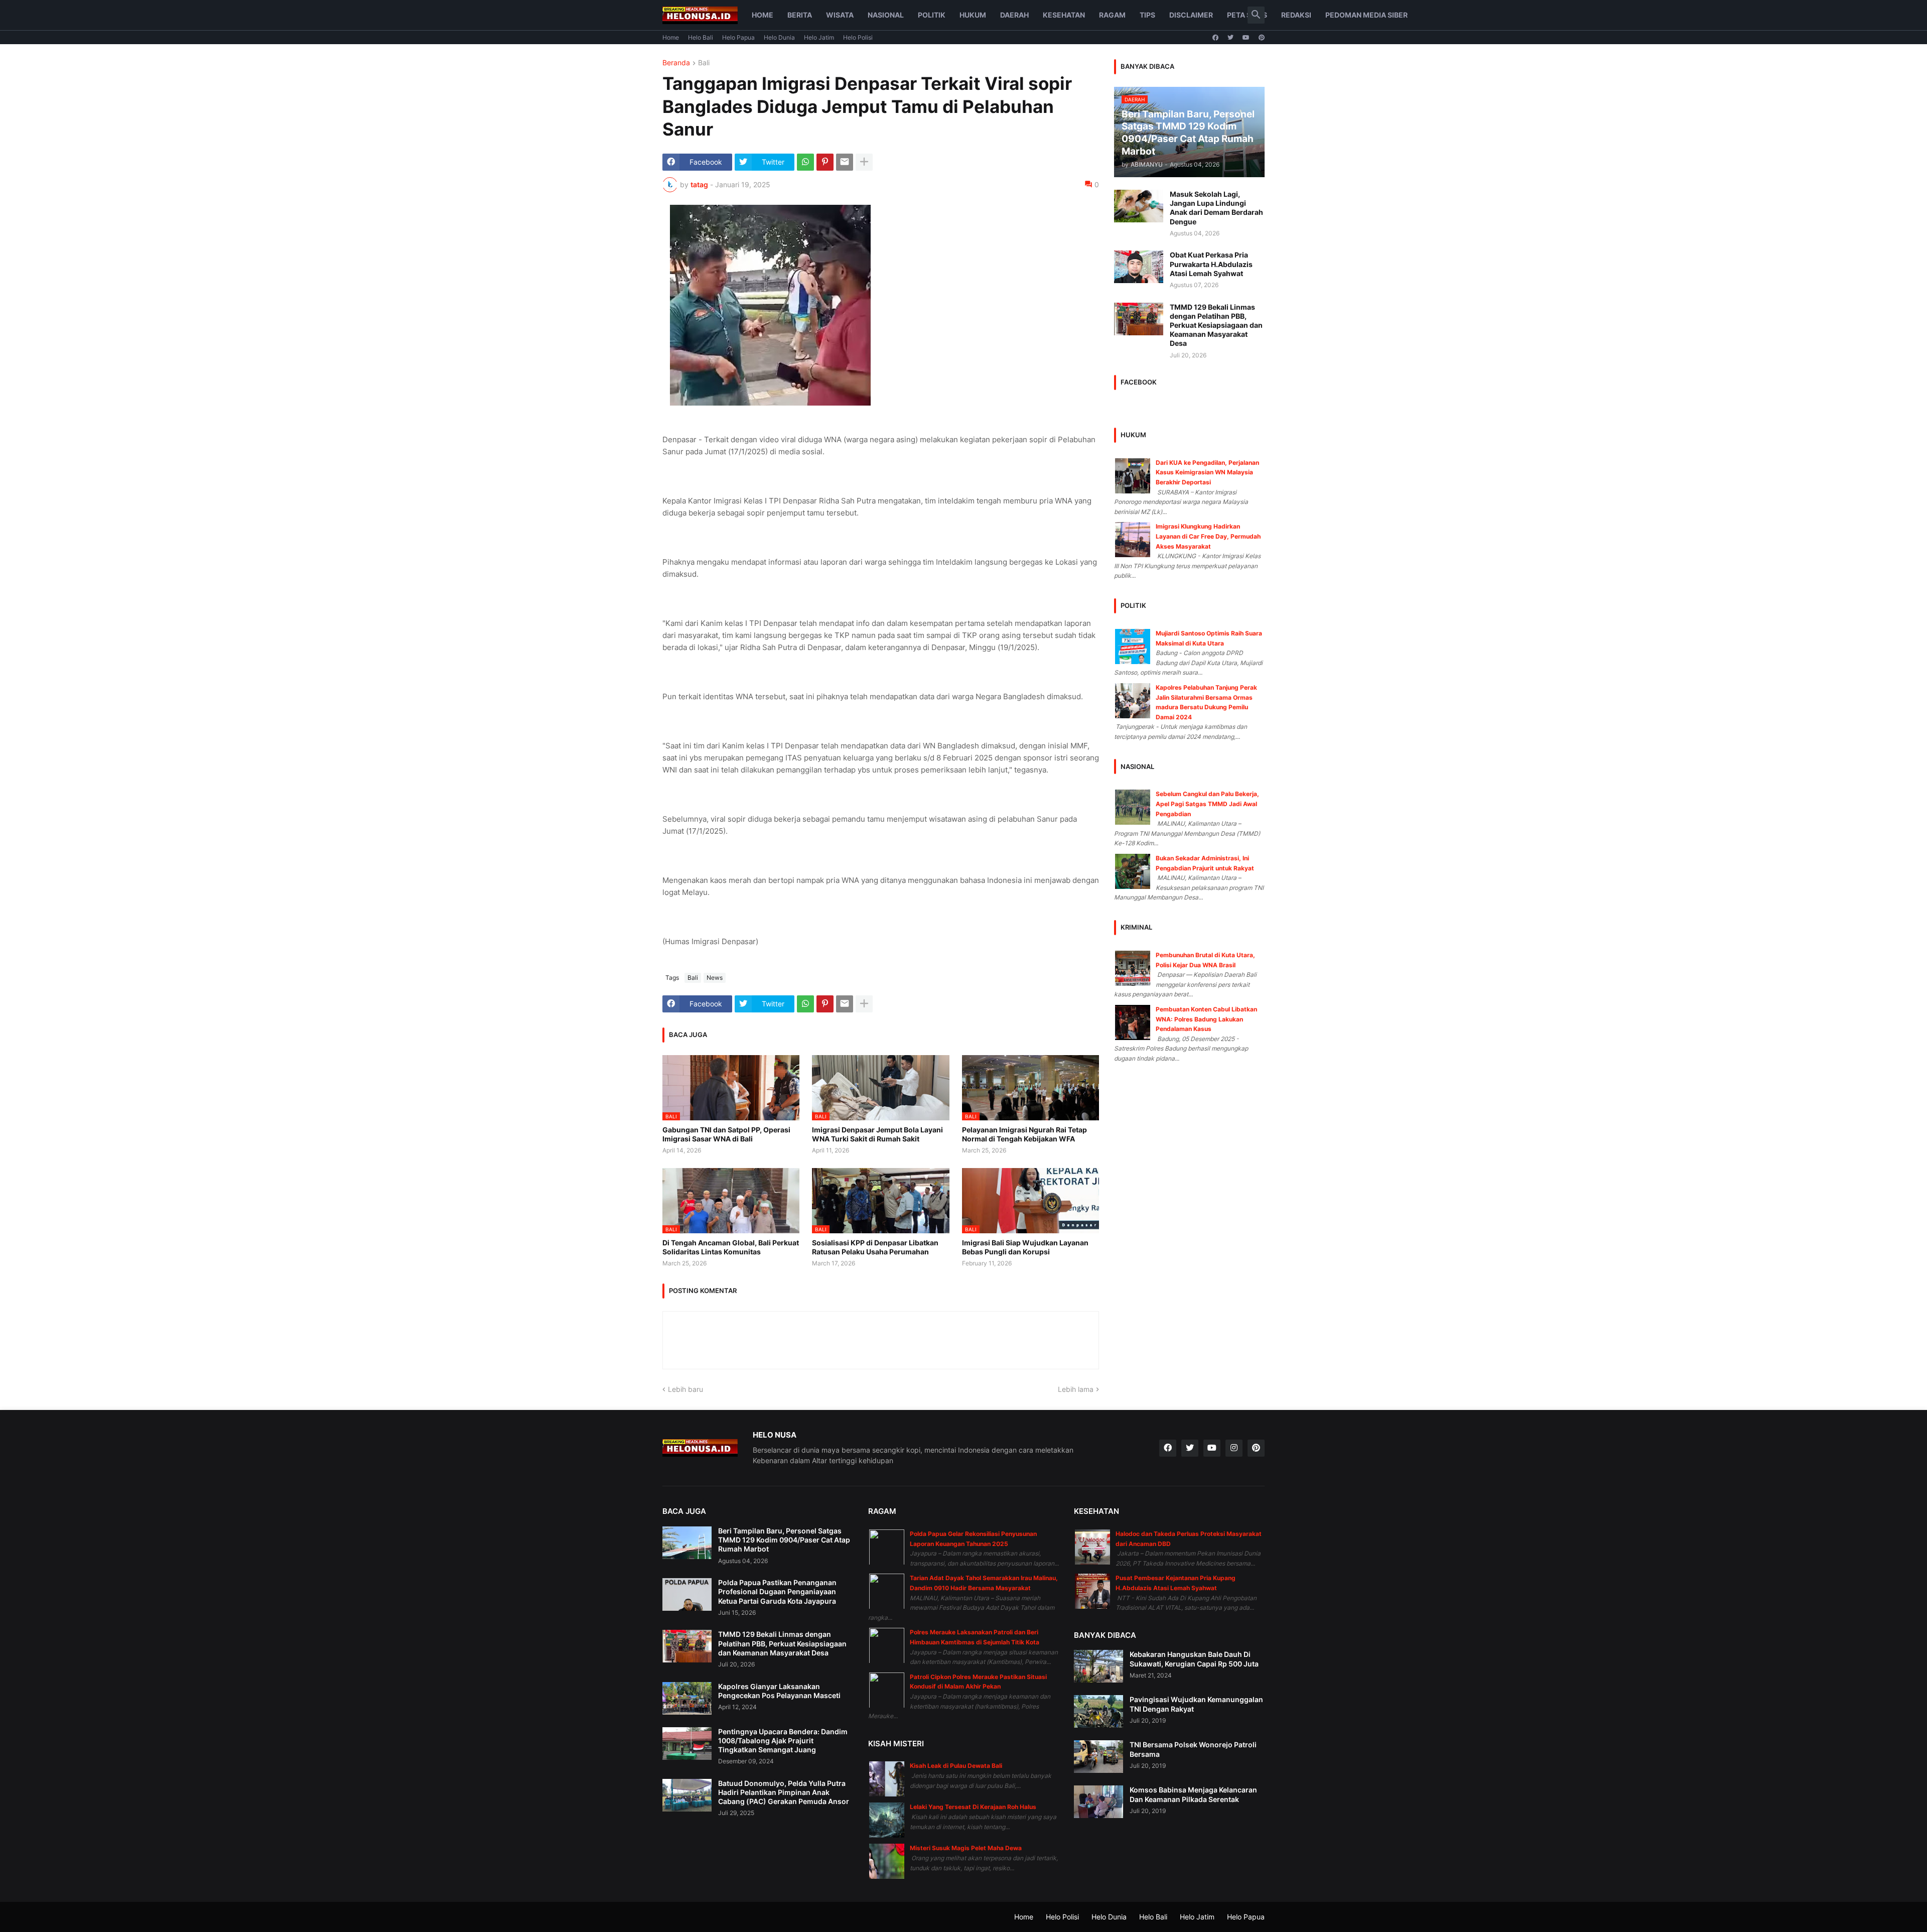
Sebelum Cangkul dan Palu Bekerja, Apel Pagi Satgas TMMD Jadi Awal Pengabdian (1207, 804)
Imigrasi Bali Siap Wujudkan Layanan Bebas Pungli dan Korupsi (1025, 1247)
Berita (800, 15)
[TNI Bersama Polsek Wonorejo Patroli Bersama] (1098, 1757)
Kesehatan (1064, 15)
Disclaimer (1191, 15)
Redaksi (1296, 15)
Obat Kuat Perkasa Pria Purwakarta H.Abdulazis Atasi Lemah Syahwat (1211, 264)
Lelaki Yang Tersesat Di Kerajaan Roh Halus (973, 1807)
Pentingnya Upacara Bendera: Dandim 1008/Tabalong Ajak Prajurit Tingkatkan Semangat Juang (783, 1741)
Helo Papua (738, 37)
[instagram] (1234, 1448)
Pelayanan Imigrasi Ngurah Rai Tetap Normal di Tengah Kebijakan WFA (1024, 1134)
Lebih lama (1076, 1389)
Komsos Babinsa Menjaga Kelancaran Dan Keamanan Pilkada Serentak (1193, 1794)
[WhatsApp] (805, 162)
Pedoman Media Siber (1366, 15)
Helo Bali (701, 37)
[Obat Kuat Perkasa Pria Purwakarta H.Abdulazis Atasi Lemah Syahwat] (1139, 267)
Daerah (1014, 15)
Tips (1147, 15)
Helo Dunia (779, 37)
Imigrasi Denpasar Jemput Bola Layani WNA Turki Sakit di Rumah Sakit (877, 1134)
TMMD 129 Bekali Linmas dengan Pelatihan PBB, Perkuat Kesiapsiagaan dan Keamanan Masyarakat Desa (1216, 325)
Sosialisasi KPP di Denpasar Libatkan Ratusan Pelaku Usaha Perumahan (875, 1247)
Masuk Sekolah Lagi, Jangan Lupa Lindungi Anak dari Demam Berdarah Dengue (1216, 208)
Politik (932, 15)
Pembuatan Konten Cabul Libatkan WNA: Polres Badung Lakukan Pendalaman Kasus (1206, 1019)
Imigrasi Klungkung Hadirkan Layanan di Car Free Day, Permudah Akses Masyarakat (1208, 536)
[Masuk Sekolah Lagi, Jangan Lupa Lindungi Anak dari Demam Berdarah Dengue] (1139, 206)
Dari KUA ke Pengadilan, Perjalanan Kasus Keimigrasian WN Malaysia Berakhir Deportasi (1207, 472)
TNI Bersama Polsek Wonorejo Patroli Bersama (1193, 1749)
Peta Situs (1247, 15)
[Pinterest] (825, 162)
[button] (1256, 15)
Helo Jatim (819, 37)
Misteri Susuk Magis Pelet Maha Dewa (966, 1848)
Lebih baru (685, 1389)
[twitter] (1230, 38)
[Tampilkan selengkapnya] (864, 162)
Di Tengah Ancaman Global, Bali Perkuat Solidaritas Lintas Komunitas (731, 1247)
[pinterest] (1262, 38)
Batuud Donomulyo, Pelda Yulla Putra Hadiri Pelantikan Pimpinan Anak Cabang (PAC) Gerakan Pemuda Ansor (784, 1792)
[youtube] (1246, 38)
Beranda (676, 63)
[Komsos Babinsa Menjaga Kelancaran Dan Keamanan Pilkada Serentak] (1098, 1802)
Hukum (973, 15)
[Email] (845, 162)
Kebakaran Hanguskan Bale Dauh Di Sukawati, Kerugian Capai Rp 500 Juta (1194, 1659)
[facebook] (1215, 38)
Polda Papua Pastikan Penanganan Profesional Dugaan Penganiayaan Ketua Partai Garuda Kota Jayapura (777, 1591)
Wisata (840, 15)
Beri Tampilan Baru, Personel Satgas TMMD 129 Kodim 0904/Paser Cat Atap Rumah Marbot (784, 1540)
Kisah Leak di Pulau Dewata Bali (956, 1766)
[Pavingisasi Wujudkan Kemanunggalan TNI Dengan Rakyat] (1098, 1711)
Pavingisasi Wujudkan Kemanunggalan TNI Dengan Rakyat (1196, 1704)
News (715, 978)
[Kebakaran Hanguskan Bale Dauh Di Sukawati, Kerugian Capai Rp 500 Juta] (1098, 1666)
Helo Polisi (858, 37)
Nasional (886, 15)
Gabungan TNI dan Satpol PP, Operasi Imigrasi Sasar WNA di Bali (726, 1134)
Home (763, 15)
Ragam (1112, 15)
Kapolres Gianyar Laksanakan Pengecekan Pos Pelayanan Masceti (779, 1691)
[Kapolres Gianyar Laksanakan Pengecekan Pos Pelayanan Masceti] (687, 1698)
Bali (704, 63)
